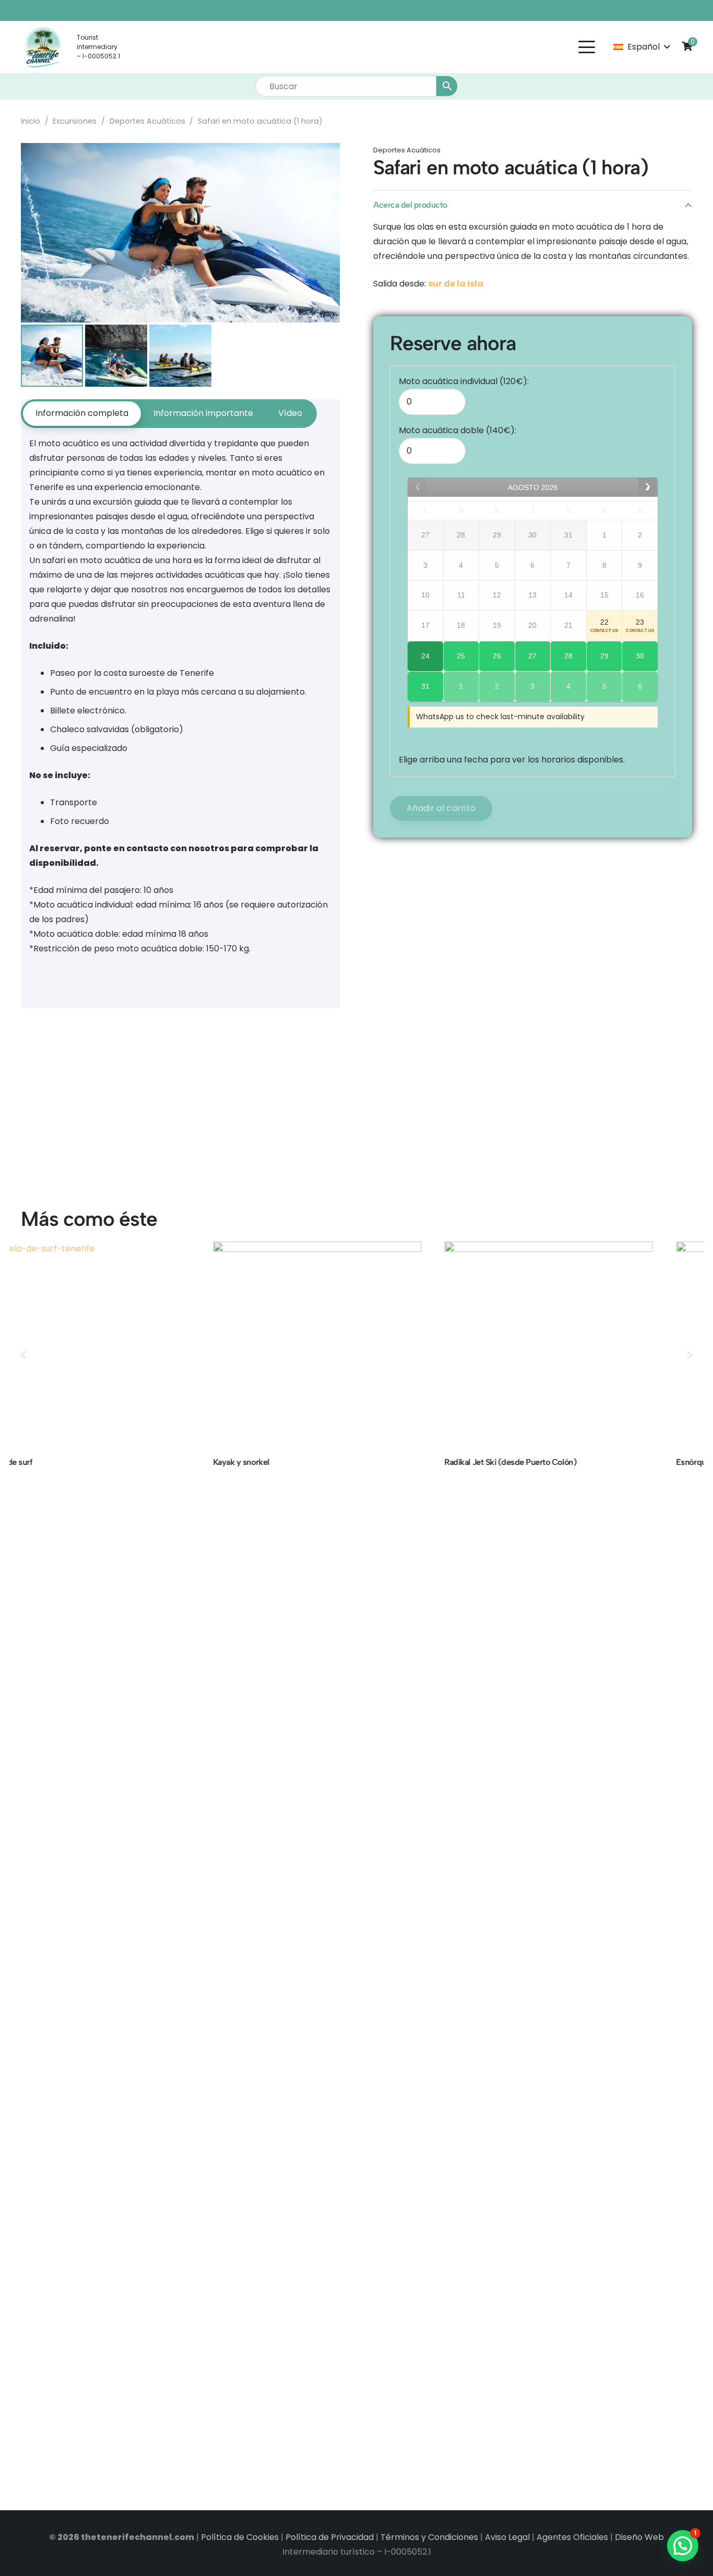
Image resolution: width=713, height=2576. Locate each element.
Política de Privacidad (330, 2537)
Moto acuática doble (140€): (457, 430)
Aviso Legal (507, 2537)
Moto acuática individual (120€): (464, 381)
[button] (587, 47)
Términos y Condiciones (429, 2537)
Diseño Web (639, 2537)
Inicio (31, 121)
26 (497, 656)
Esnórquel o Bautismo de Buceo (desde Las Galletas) (580, 1462)
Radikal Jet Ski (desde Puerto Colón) (319, 1462)
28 (568, 656)
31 (425, 686)
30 (640, 656)
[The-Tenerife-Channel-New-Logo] (43, 47)
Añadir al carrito (441, 808)
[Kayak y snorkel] (126, 1346)
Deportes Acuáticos (147, 121)
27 (532, 656)
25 (461, 656)
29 (604, 656)
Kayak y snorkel (50, 1462)
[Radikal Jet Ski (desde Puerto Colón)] (357, 1346)
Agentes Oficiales (572, 2537)
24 (425, 656)
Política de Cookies (240, 2537)
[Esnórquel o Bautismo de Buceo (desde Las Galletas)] (589, 1346)
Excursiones (75, 121)
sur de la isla (456, 284)
